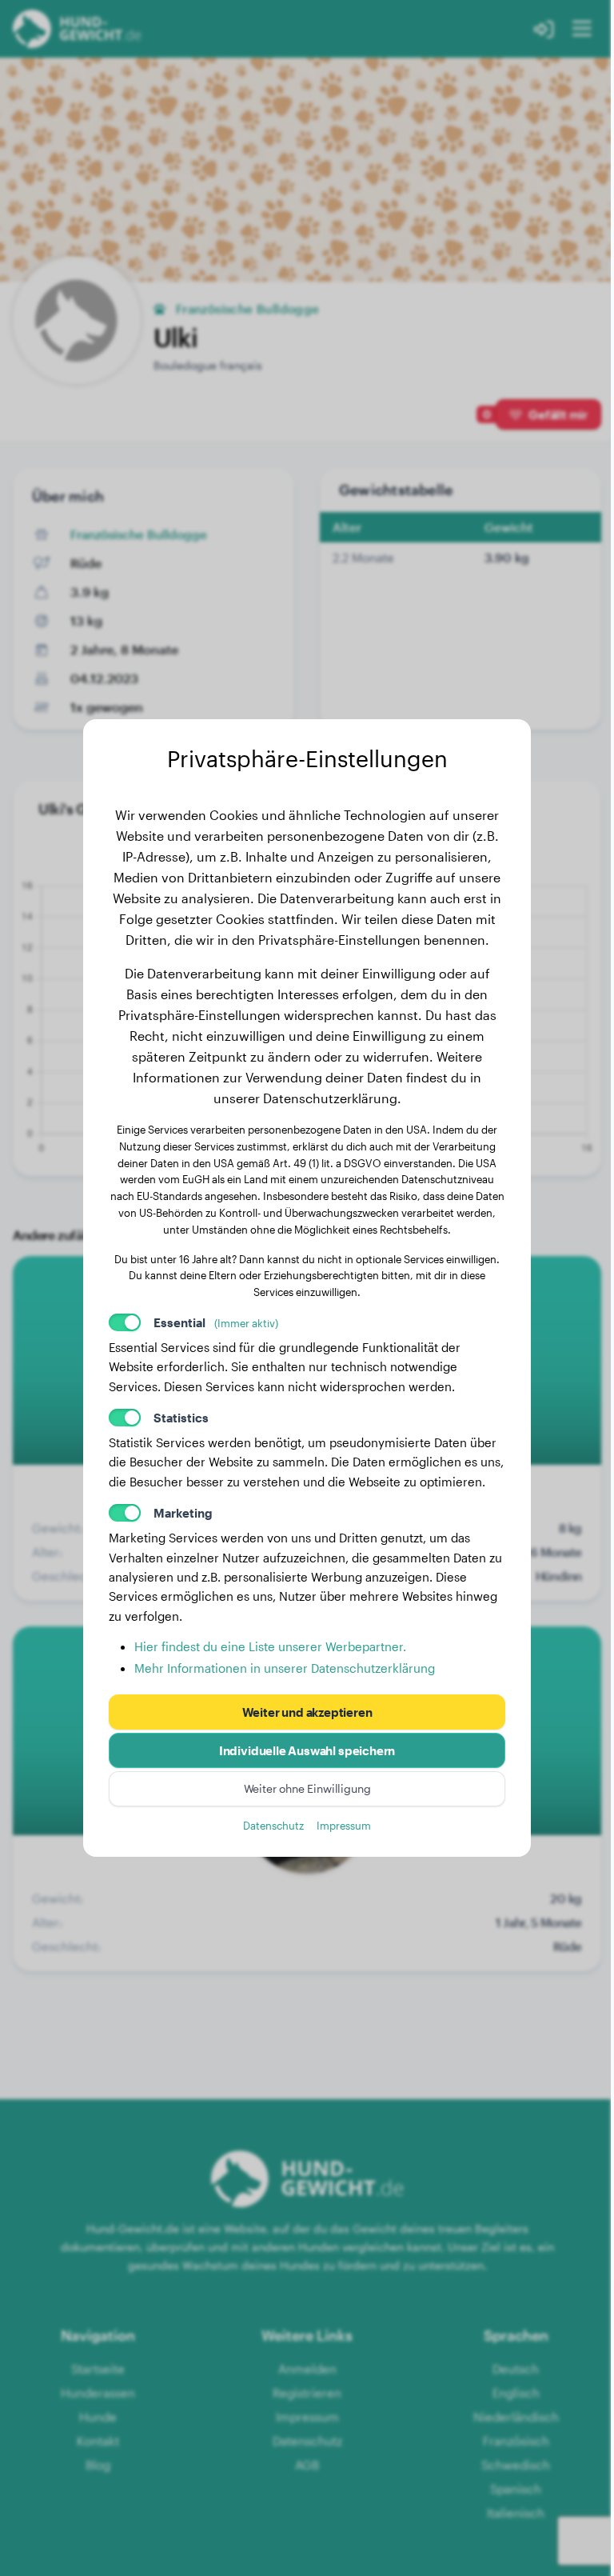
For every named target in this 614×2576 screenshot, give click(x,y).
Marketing (183, 1513)
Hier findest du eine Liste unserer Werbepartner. (270, 1646)
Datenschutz (273, 1825)
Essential (216, 1322)
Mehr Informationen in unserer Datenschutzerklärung (285, 1668)
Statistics (181, 1418)
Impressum (344, 1825)
